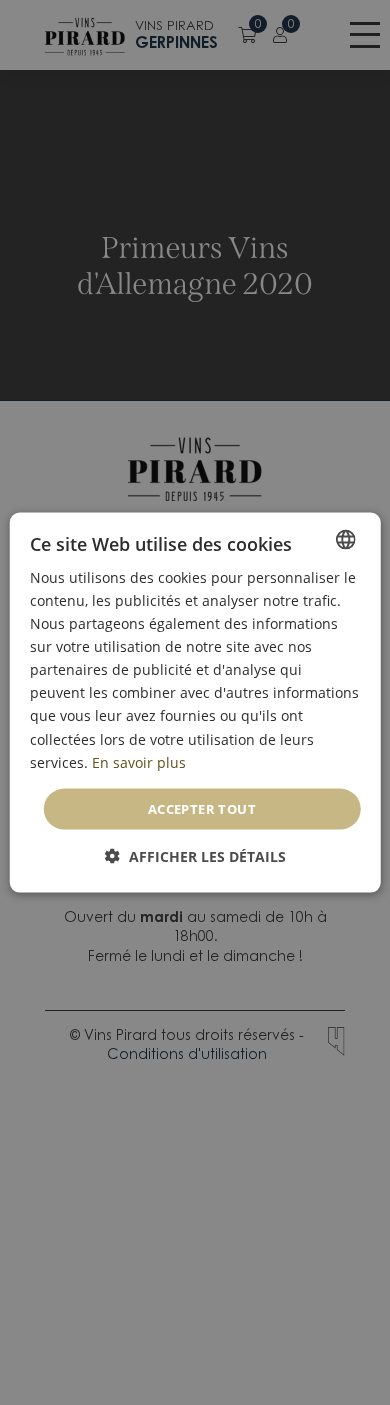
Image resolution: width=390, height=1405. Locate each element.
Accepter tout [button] (202, 808)
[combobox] (345, 539)
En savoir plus (139, 761)
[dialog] (195, 702)
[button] (195, 856)
